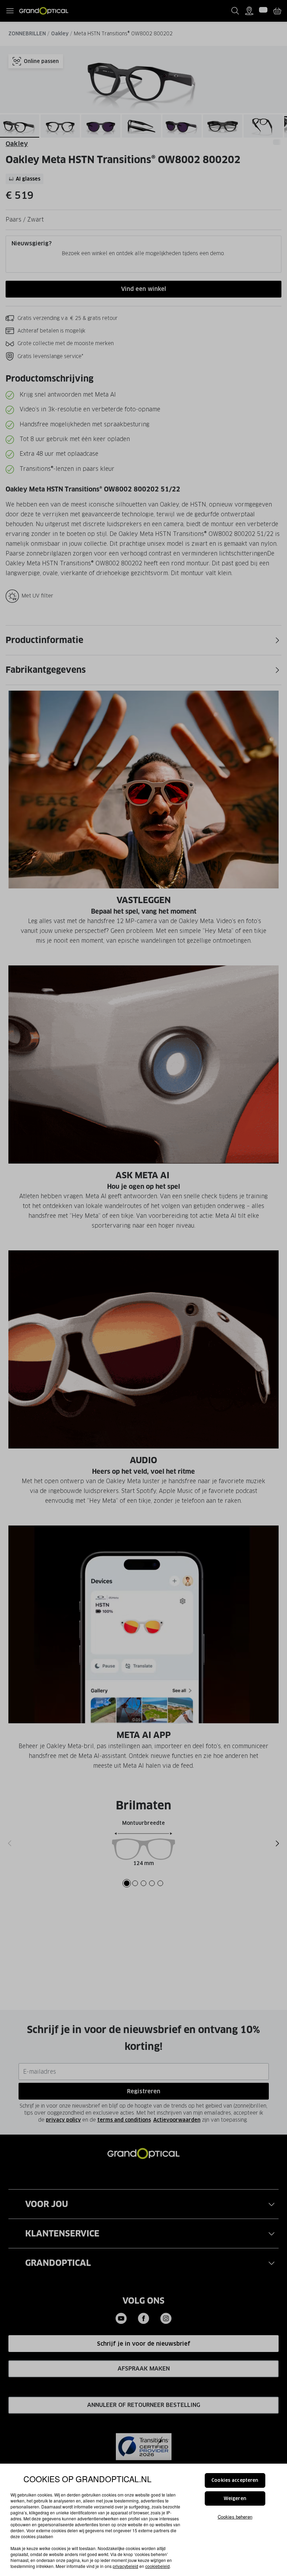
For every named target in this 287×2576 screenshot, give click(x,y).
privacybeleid (125, 2566)
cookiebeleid (157, 2566)
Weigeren (235, 2498)
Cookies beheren (235, 2517)
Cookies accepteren (235, 2480)
